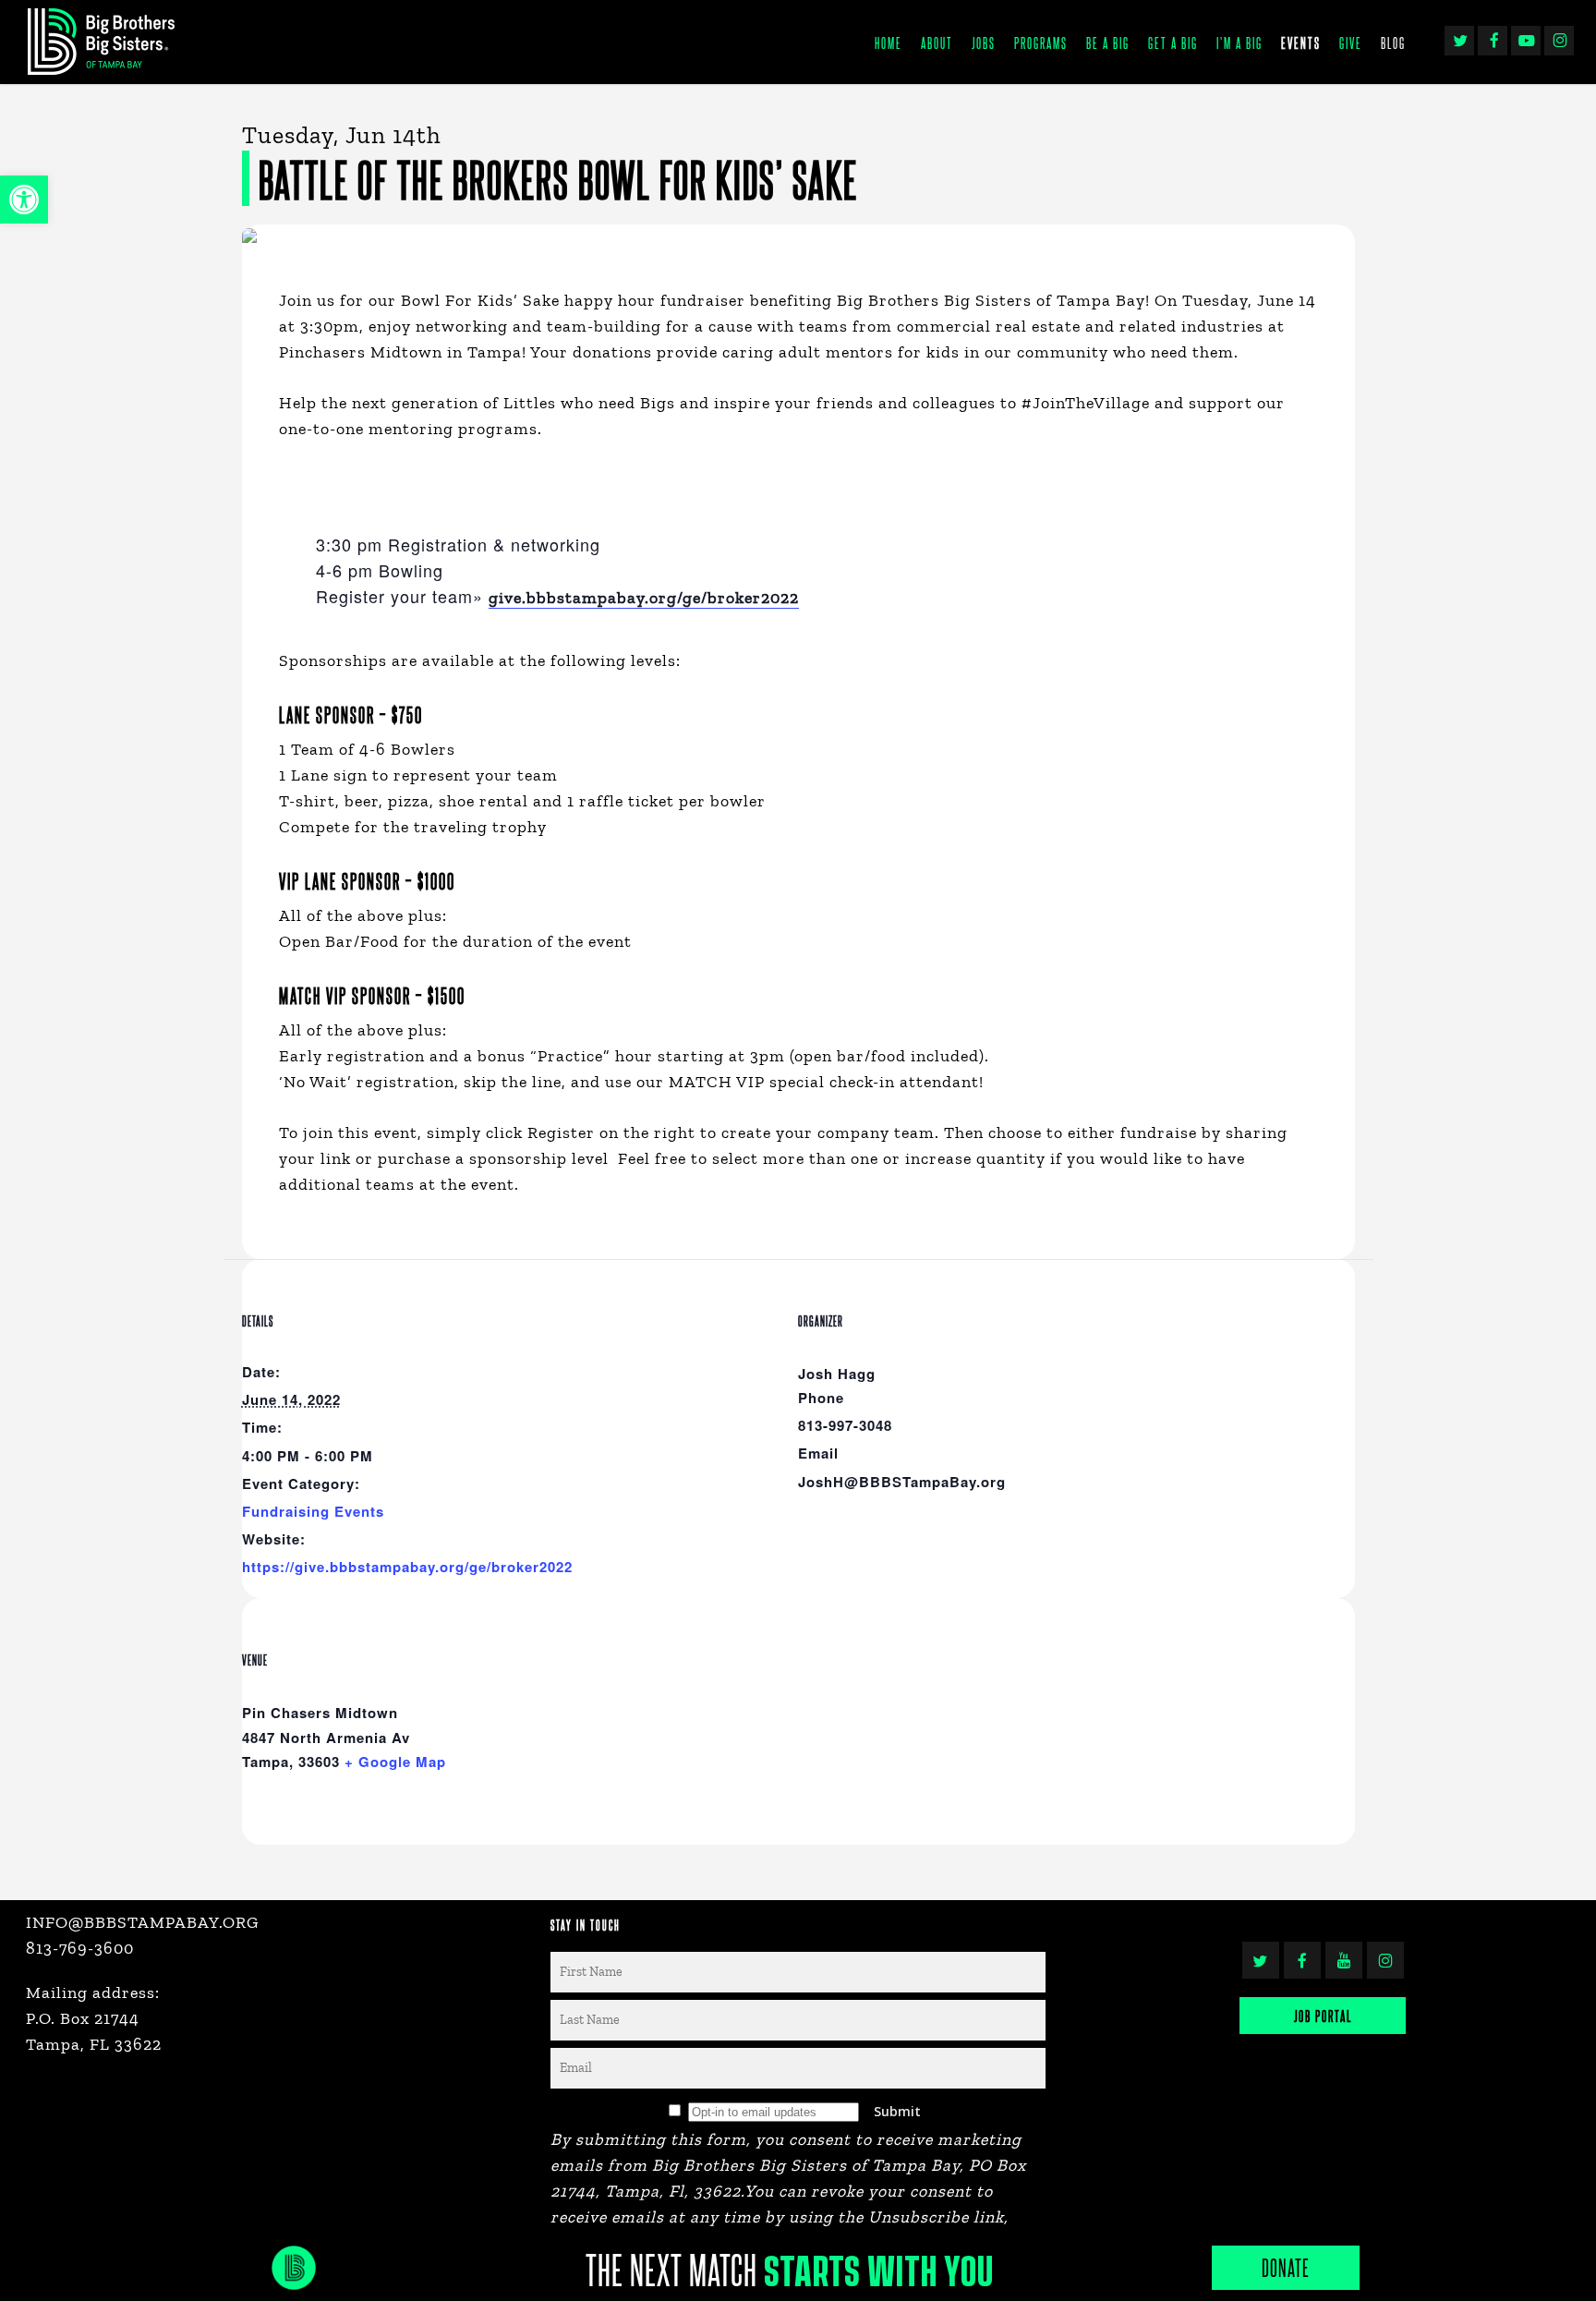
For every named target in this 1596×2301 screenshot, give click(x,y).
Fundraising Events (313, 1511)
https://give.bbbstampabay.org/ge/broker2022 (407, 1567)
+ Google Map (395, 1762)
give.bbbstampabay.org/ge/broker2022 (644, 598)
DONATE (1286, 2267)
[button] (24, 200)
